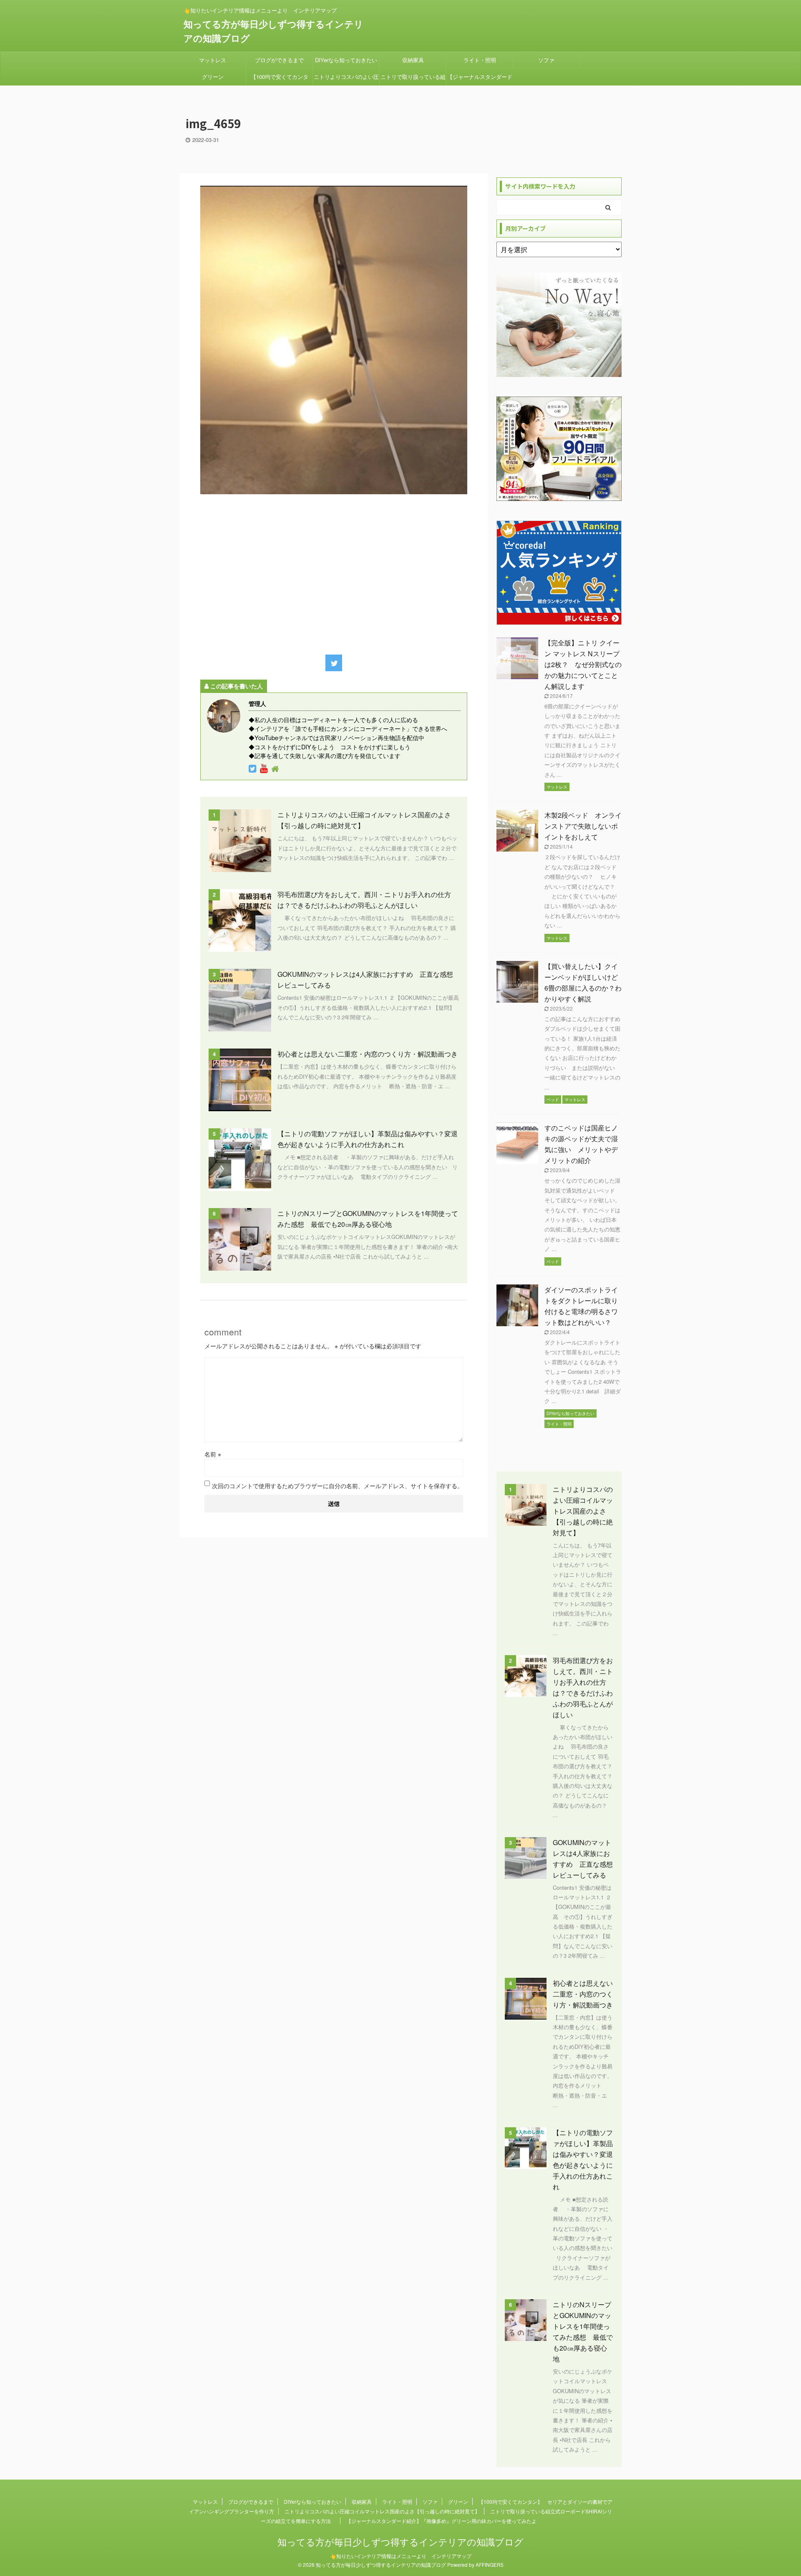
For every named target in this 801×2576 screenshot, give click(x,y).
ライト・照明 (480, 60)
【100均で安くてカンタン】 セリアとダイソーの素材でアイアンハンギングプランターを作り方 (280, 79)
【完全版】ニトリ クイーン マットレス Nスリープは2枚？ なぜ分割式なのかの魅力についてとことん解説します (583, 664)
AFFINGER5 (490, 2565)
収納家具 (413, 60)
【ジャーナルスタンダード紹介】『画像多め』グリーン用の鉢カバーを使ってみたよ (480, 79)
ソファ (546, 60)
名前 (213, 1454)
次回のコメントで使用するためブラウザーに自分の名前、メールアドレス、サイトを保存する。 (338, 1486)
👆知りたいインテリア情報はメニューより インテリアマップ (401, 2556)
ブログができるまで (279, 60)
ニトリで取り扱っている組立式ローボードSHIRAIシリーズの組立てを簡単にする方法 (413, 79)
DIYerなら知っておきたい (346, 60)
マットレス (213, 60)
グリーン (213, 77)
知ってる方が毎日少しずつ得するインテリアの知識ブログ (400, 2542)
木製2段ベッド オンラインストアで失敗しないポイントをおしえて (583, 826)
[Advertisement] (334, 572)
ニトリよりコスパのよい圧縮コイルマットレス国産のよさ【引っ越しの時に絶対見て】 (346, 79)
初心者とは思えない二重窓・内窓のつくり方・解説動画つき (368, 1054)
